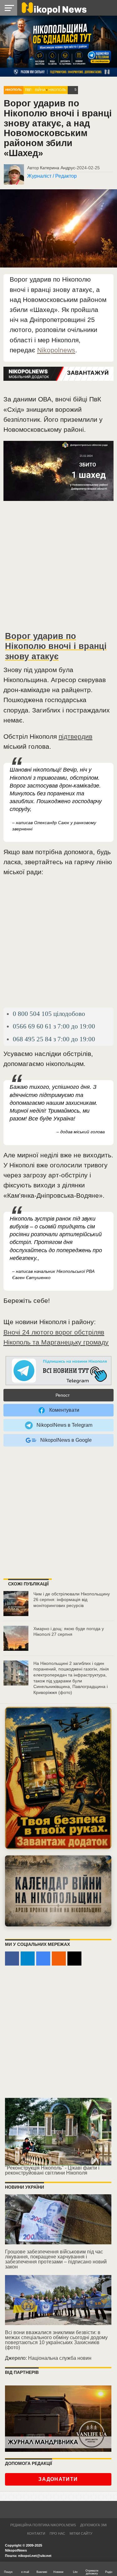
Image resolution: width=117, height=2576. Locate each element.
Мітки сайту (81, 2533)
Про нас (57, 2533)
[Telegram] (28, 1959)
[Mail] (74, 1959)
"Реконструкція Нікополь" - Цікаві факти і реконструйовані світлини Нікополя (52, 2170)
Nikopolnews (56, 350)
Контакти (36, 2533)
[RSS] (59, 1959)
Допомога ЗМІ (93, 2525)
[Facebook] (12, 1959)
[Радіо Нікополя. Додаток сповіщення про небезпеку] (58, 1778)
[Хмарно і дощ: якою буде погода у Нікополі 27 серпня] (16, 1638)
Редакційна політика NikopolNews (43, 2525)
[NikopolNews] (59, 1371)
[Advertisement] (58, 568)
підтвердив (76, 736)
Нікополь (14, 90)
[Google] (43, 1959)
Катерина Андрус (58, 168)
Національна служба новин (60, 2358)
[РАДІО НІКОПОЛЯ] (58, 1891)
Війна (40, 90)
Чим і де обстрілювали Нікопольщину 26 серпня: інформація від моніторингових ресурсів (72, 1600)
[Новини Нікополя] (54, 8)
